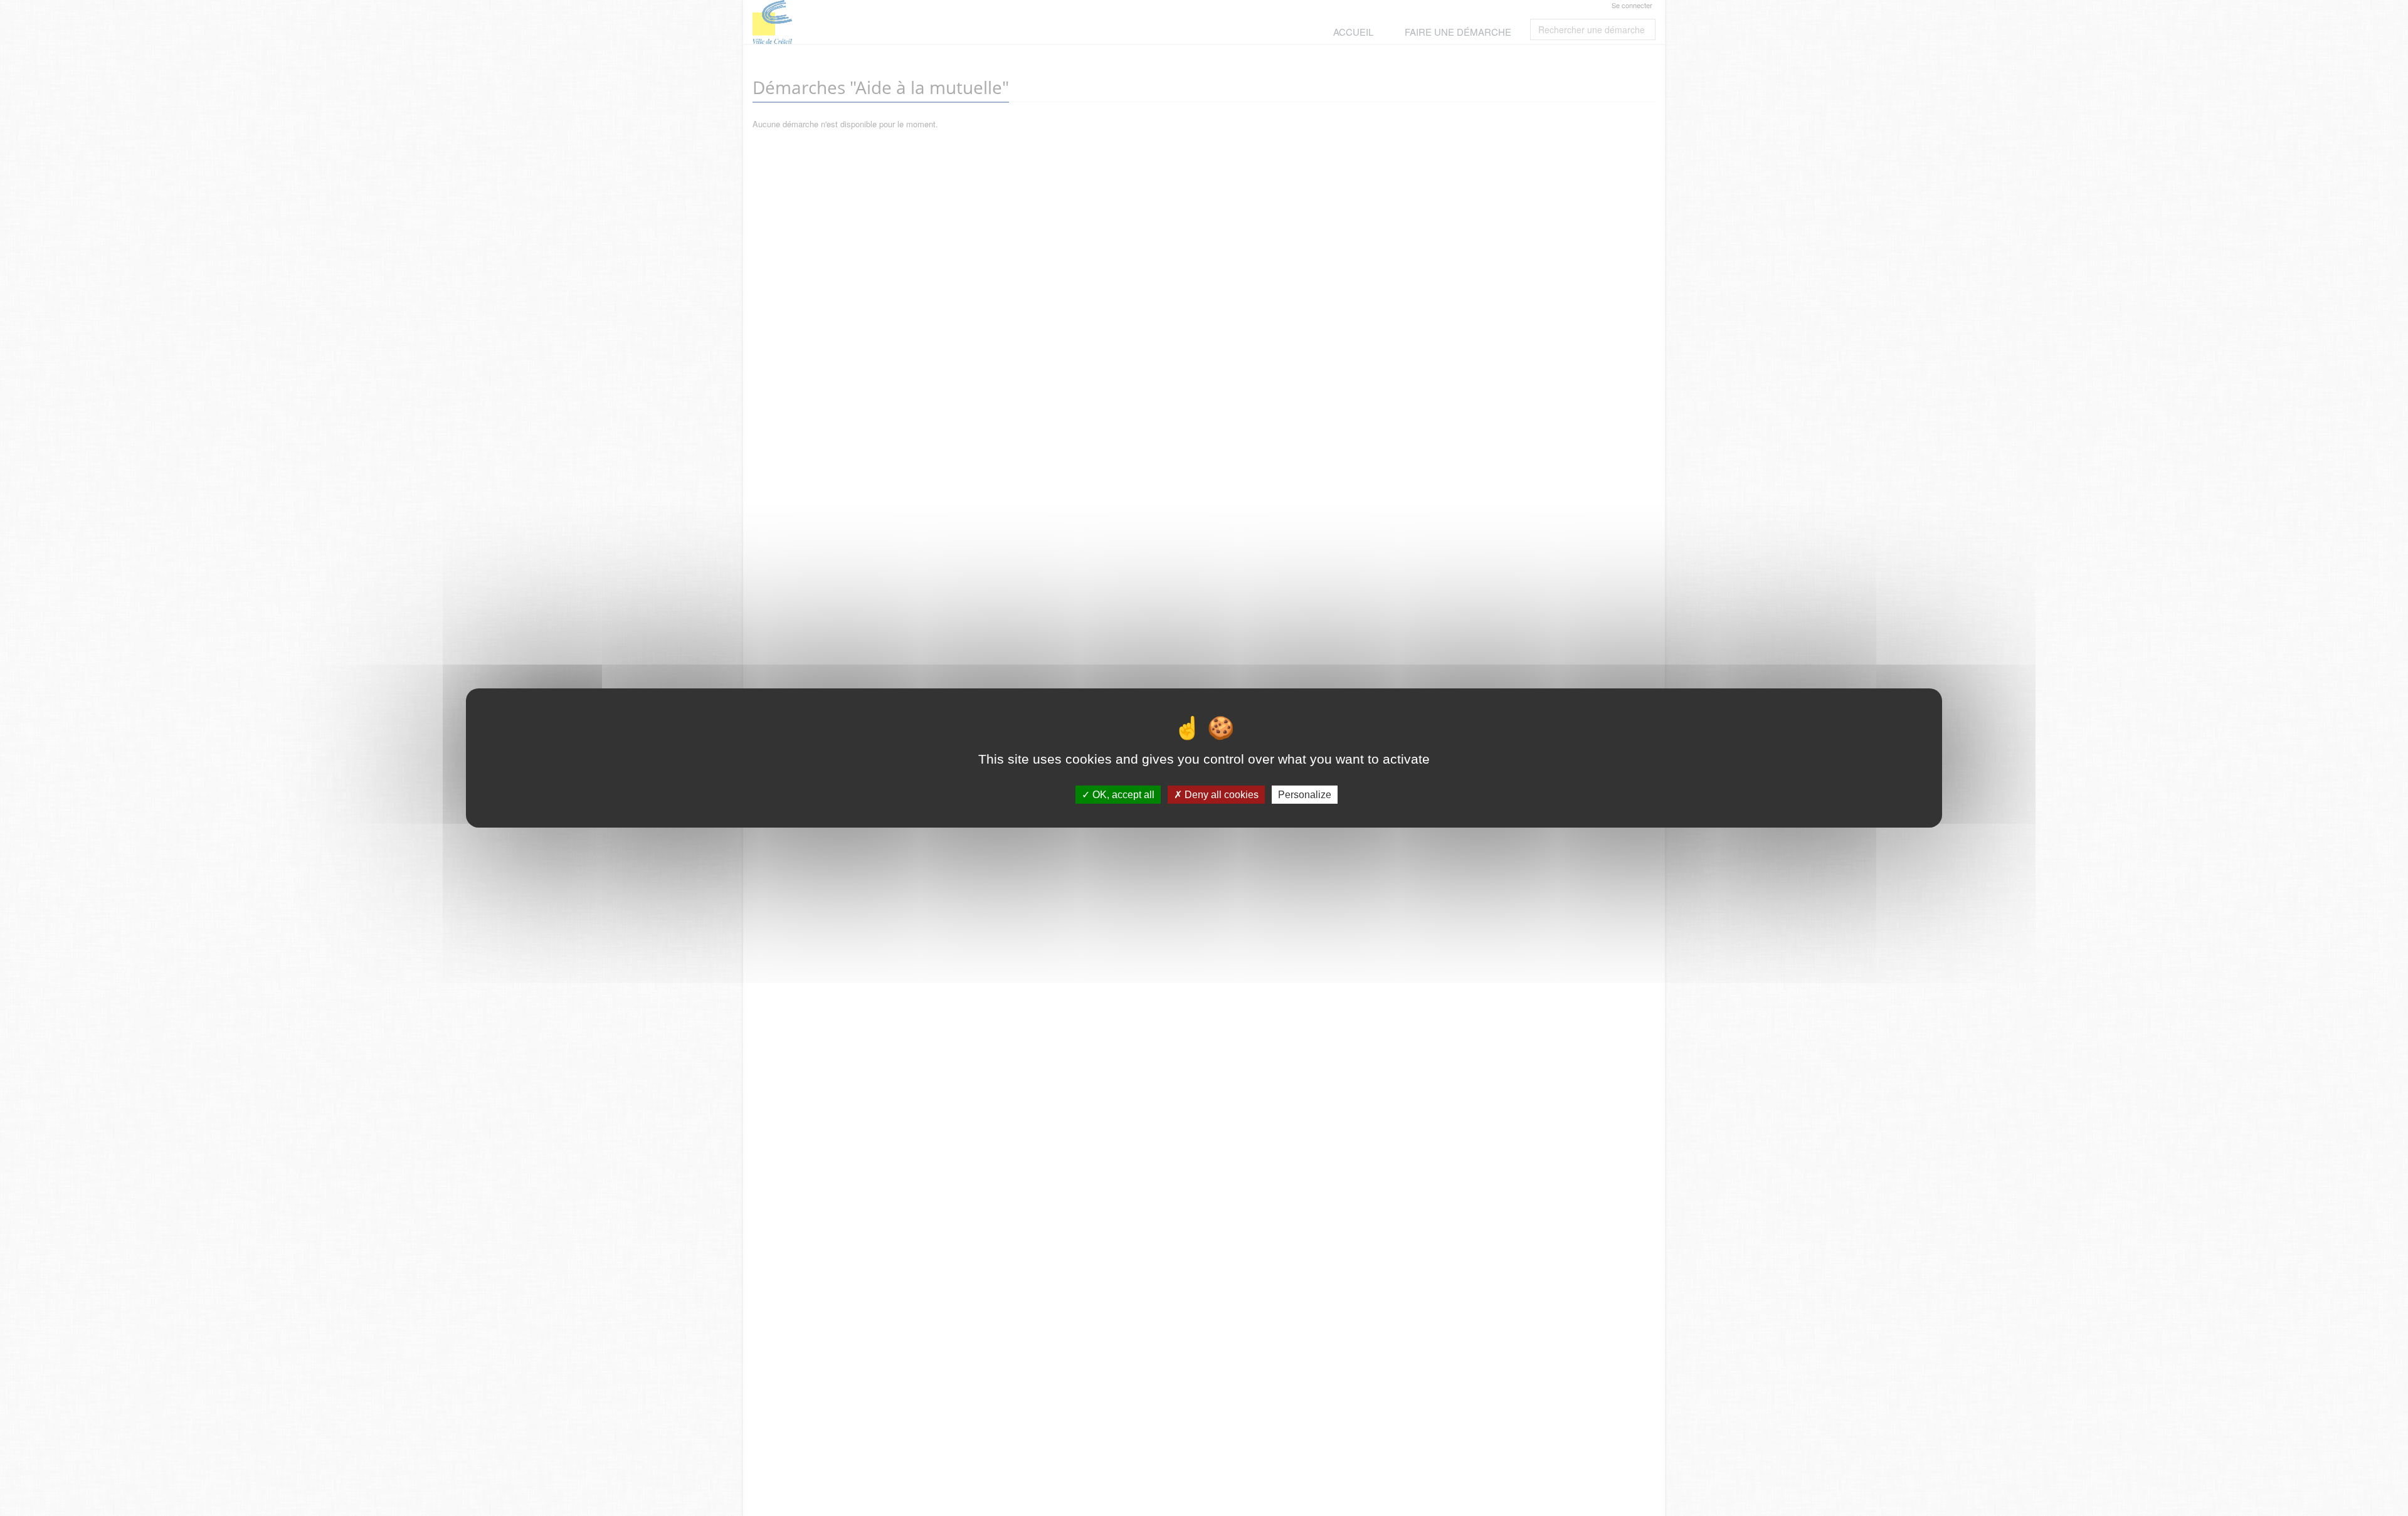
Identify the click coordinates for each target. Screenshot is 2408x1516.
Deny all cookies (1220, 795)
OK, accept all (1122, 795)
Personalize (1305, 795)
